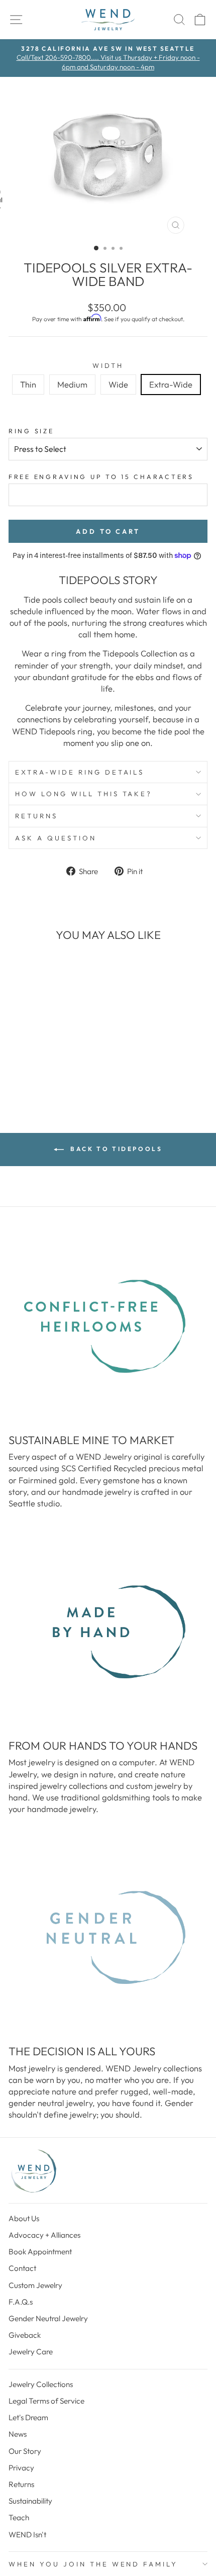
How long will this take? (84, 794)
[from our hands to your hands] (108, 1632)
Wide (118, 384)
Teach (19, 2517)
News (18, 2434)
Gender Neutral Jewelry (48, 2318)
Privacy (21, 2468)
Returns (36, 816)
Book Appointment (40, 2252)
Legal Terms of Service (46, 2401)
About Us (24, 2218)
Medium (72, 384)
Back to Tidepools (115, 1149)
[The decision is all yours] (108, 1938)
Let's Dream (28, 2417)
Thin (28, 384)
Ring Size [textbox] (31, 431)
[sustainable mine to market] (108, 1326)
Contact (22, 2268)
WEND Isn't (27, 2535)
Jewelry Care (31, 2352)
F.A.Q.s (21, 2302)
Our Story (25, 2451)
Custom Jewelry (35, 2285)
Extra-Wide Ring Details (80, 772)
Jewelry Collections (41, 2384)
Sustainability (30, 2501)
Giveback (25, 2335)
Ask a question (56, 838)
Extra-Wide (171, 384)
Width (108, 365)
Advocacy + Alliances (44, 2235)
